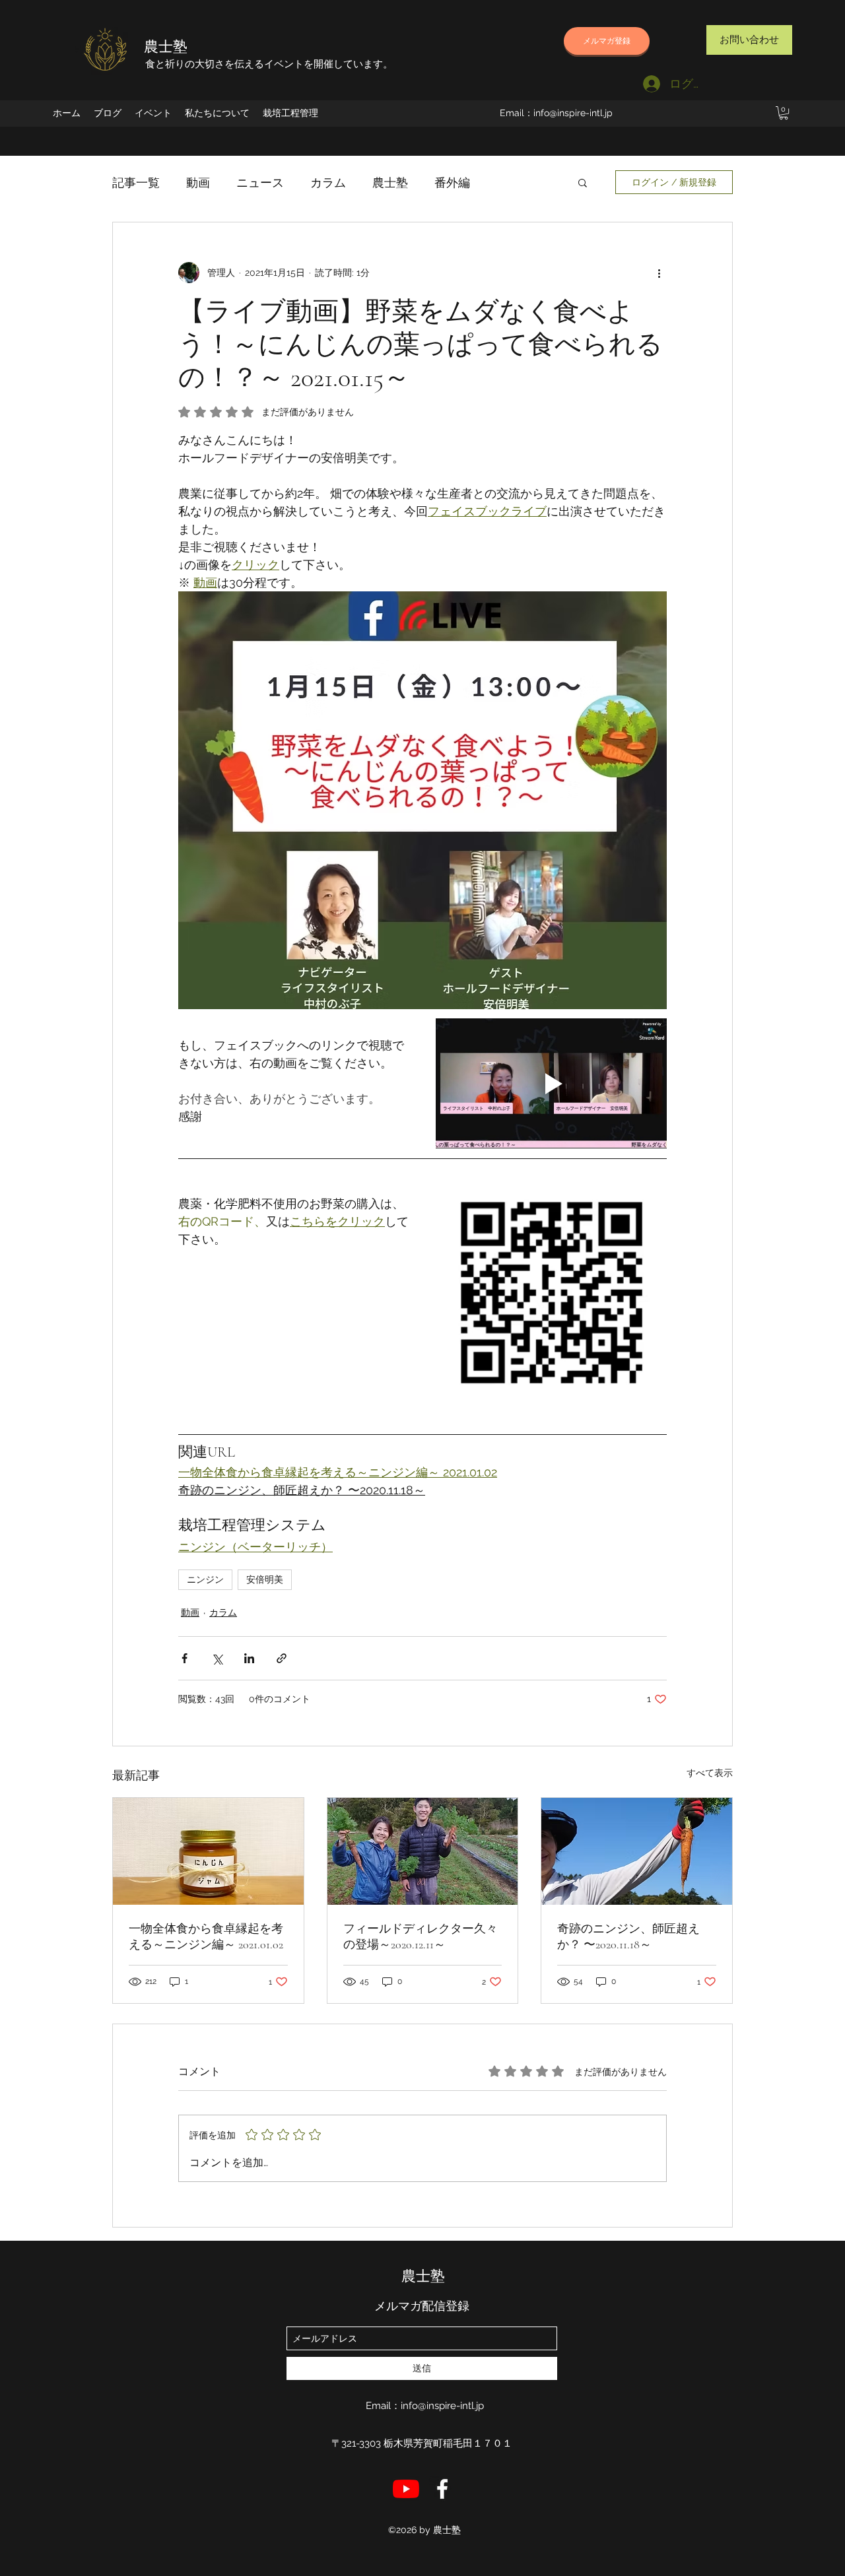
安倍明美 (265, 1579)
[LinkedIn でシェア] (249, 1658)
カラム (328, 182)
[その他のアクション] (659, 273)
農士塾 (166, 47)
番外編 (452, 182)
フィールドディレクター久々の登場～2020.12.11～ (421, 1936)
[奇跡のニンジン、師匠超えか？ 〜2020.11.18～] (637, 1851)
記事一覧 (136, 182)
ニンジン (205, 1579)
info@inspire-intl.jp (573, 113)
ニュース (260, 182)
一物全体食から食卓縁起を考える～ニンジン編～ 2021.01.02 (206, 1936)
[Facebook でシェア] (185, 1658)
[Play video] (551, 1083)
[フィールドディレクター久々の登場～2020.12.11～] (423, 1851)
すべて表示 (710, 1773)
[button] (784, 113)
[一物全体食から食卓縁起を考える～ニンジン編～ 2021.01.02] (208, 1851)
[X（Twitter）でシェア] (217, 1658)
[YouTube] (406, 2489)
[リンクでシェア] (282, 1658)
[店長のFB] (442, 2489)
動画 (198, 182)
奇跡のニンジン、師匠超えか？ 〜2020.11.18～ (628, 1936)
